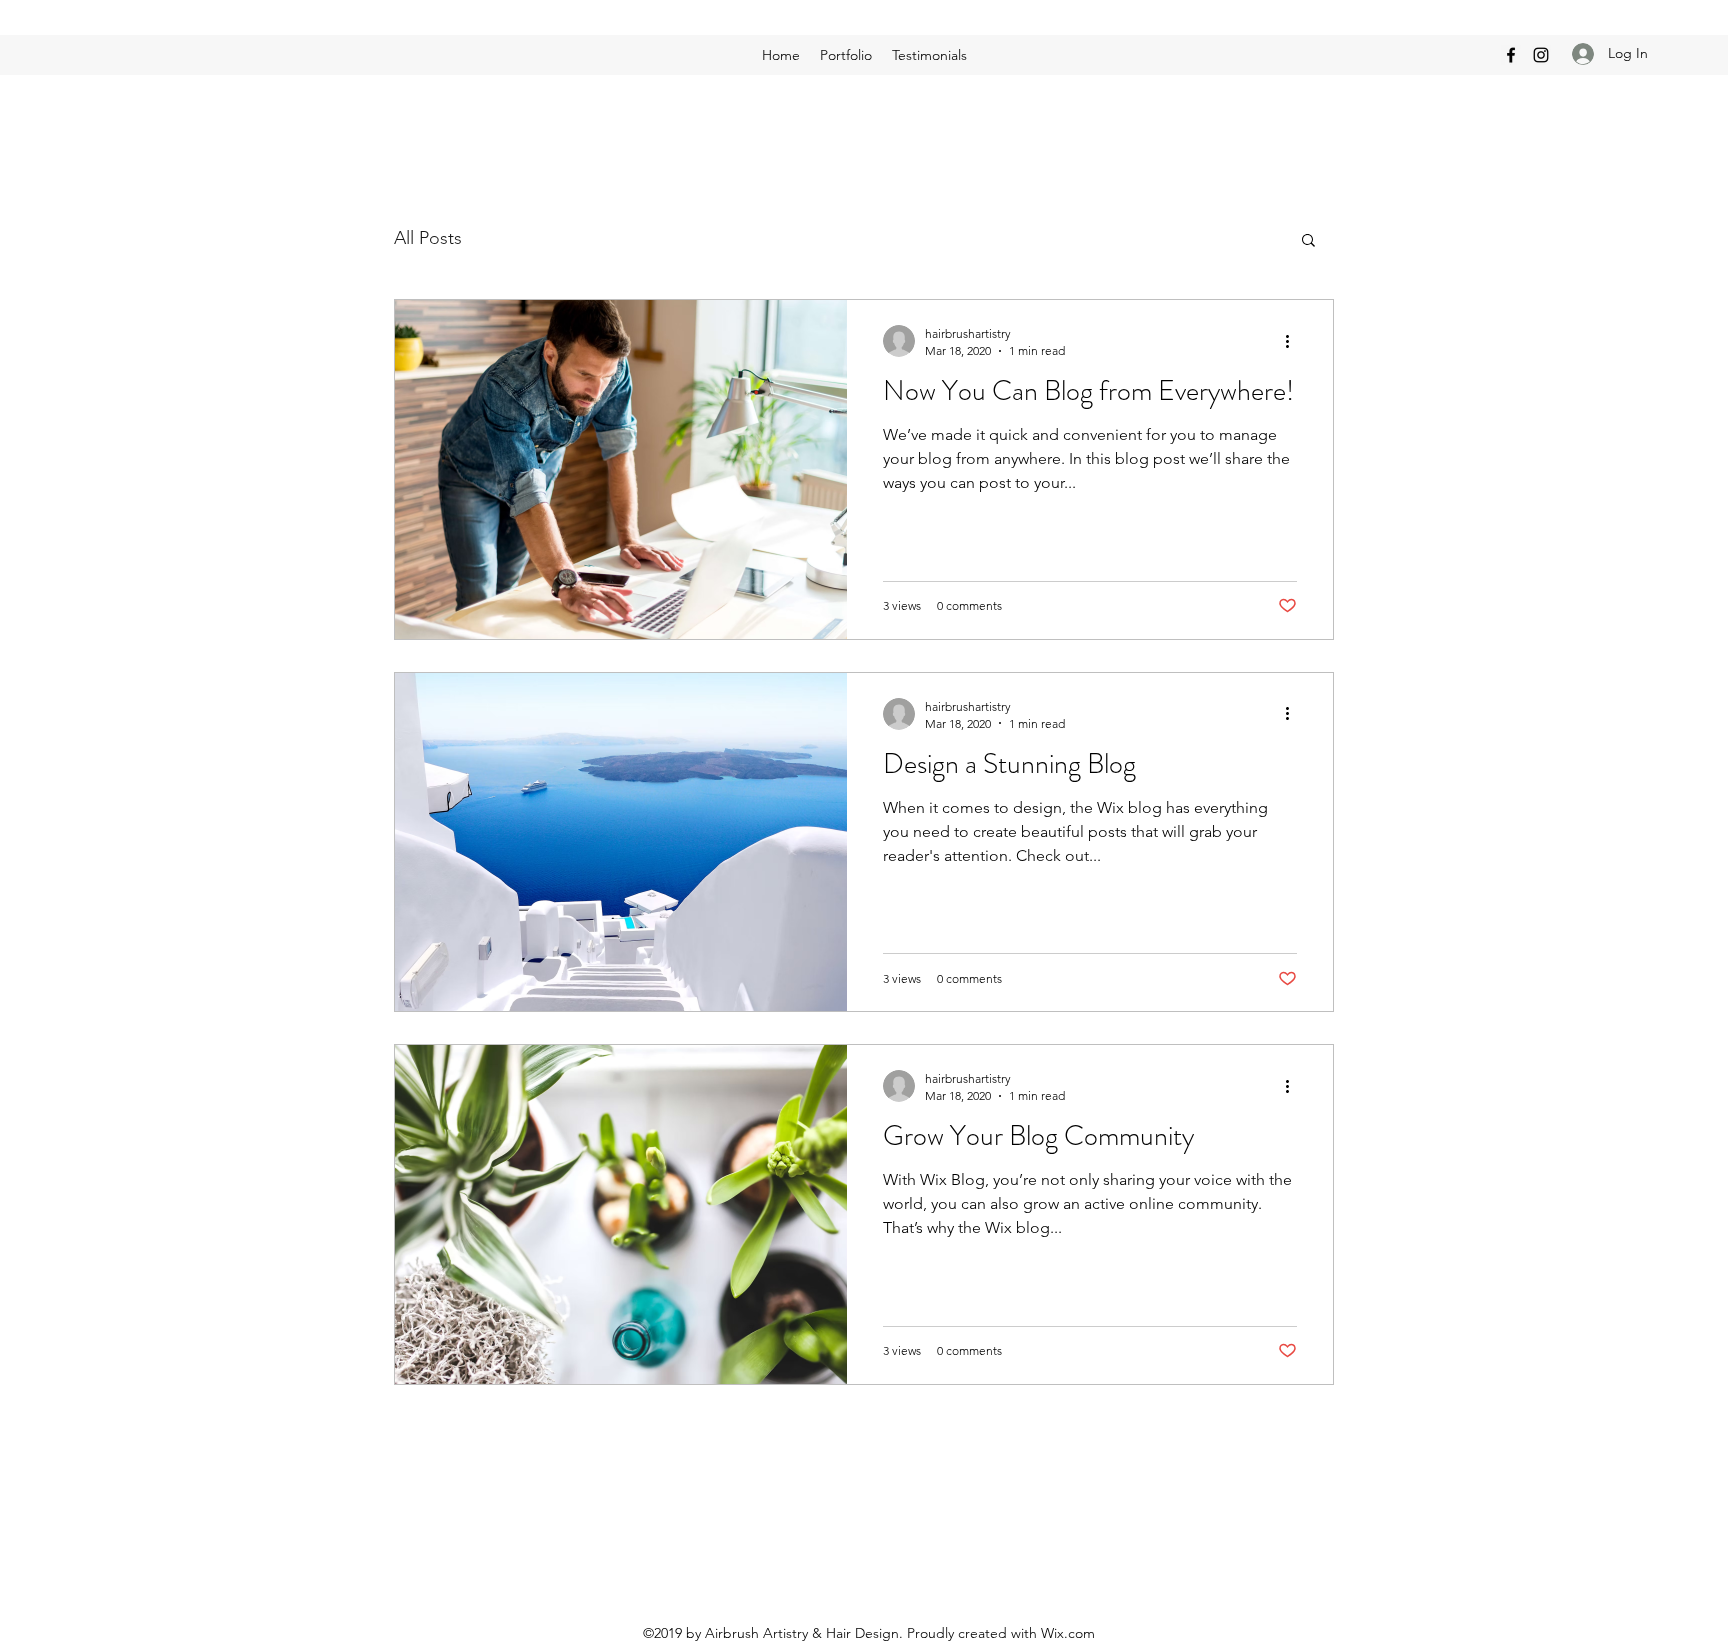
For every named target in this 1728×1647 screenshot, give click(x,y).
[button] (1308, 241)
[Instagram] (1541, 55)
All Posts (428, 238)
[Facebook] (1511, 55)
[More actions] (1294, 341)
